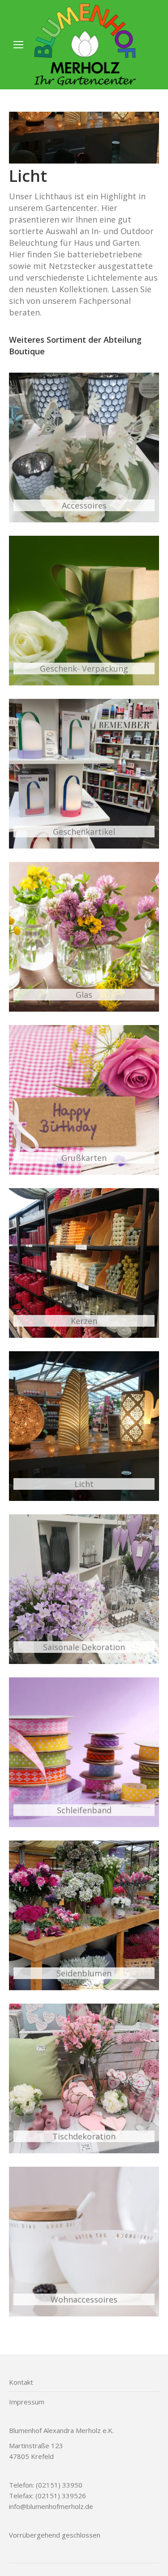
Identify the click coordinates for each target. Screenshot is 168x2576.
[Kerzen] (84, 1263)
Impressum (27, 2402)
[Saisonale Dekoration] (84, 1589)
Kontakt (21, 2382)
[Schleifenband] (84, 1752)
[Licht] (84, 1426)
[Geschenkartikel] (84, 774)
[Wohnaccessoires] (84, 2242)
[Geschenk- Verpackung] (84, 611)
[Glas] (84, 937)
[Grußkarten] (84, 1100)
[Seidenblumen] (84, 1915)
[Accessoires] (84, 448)
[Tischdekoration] (84, 2078)
